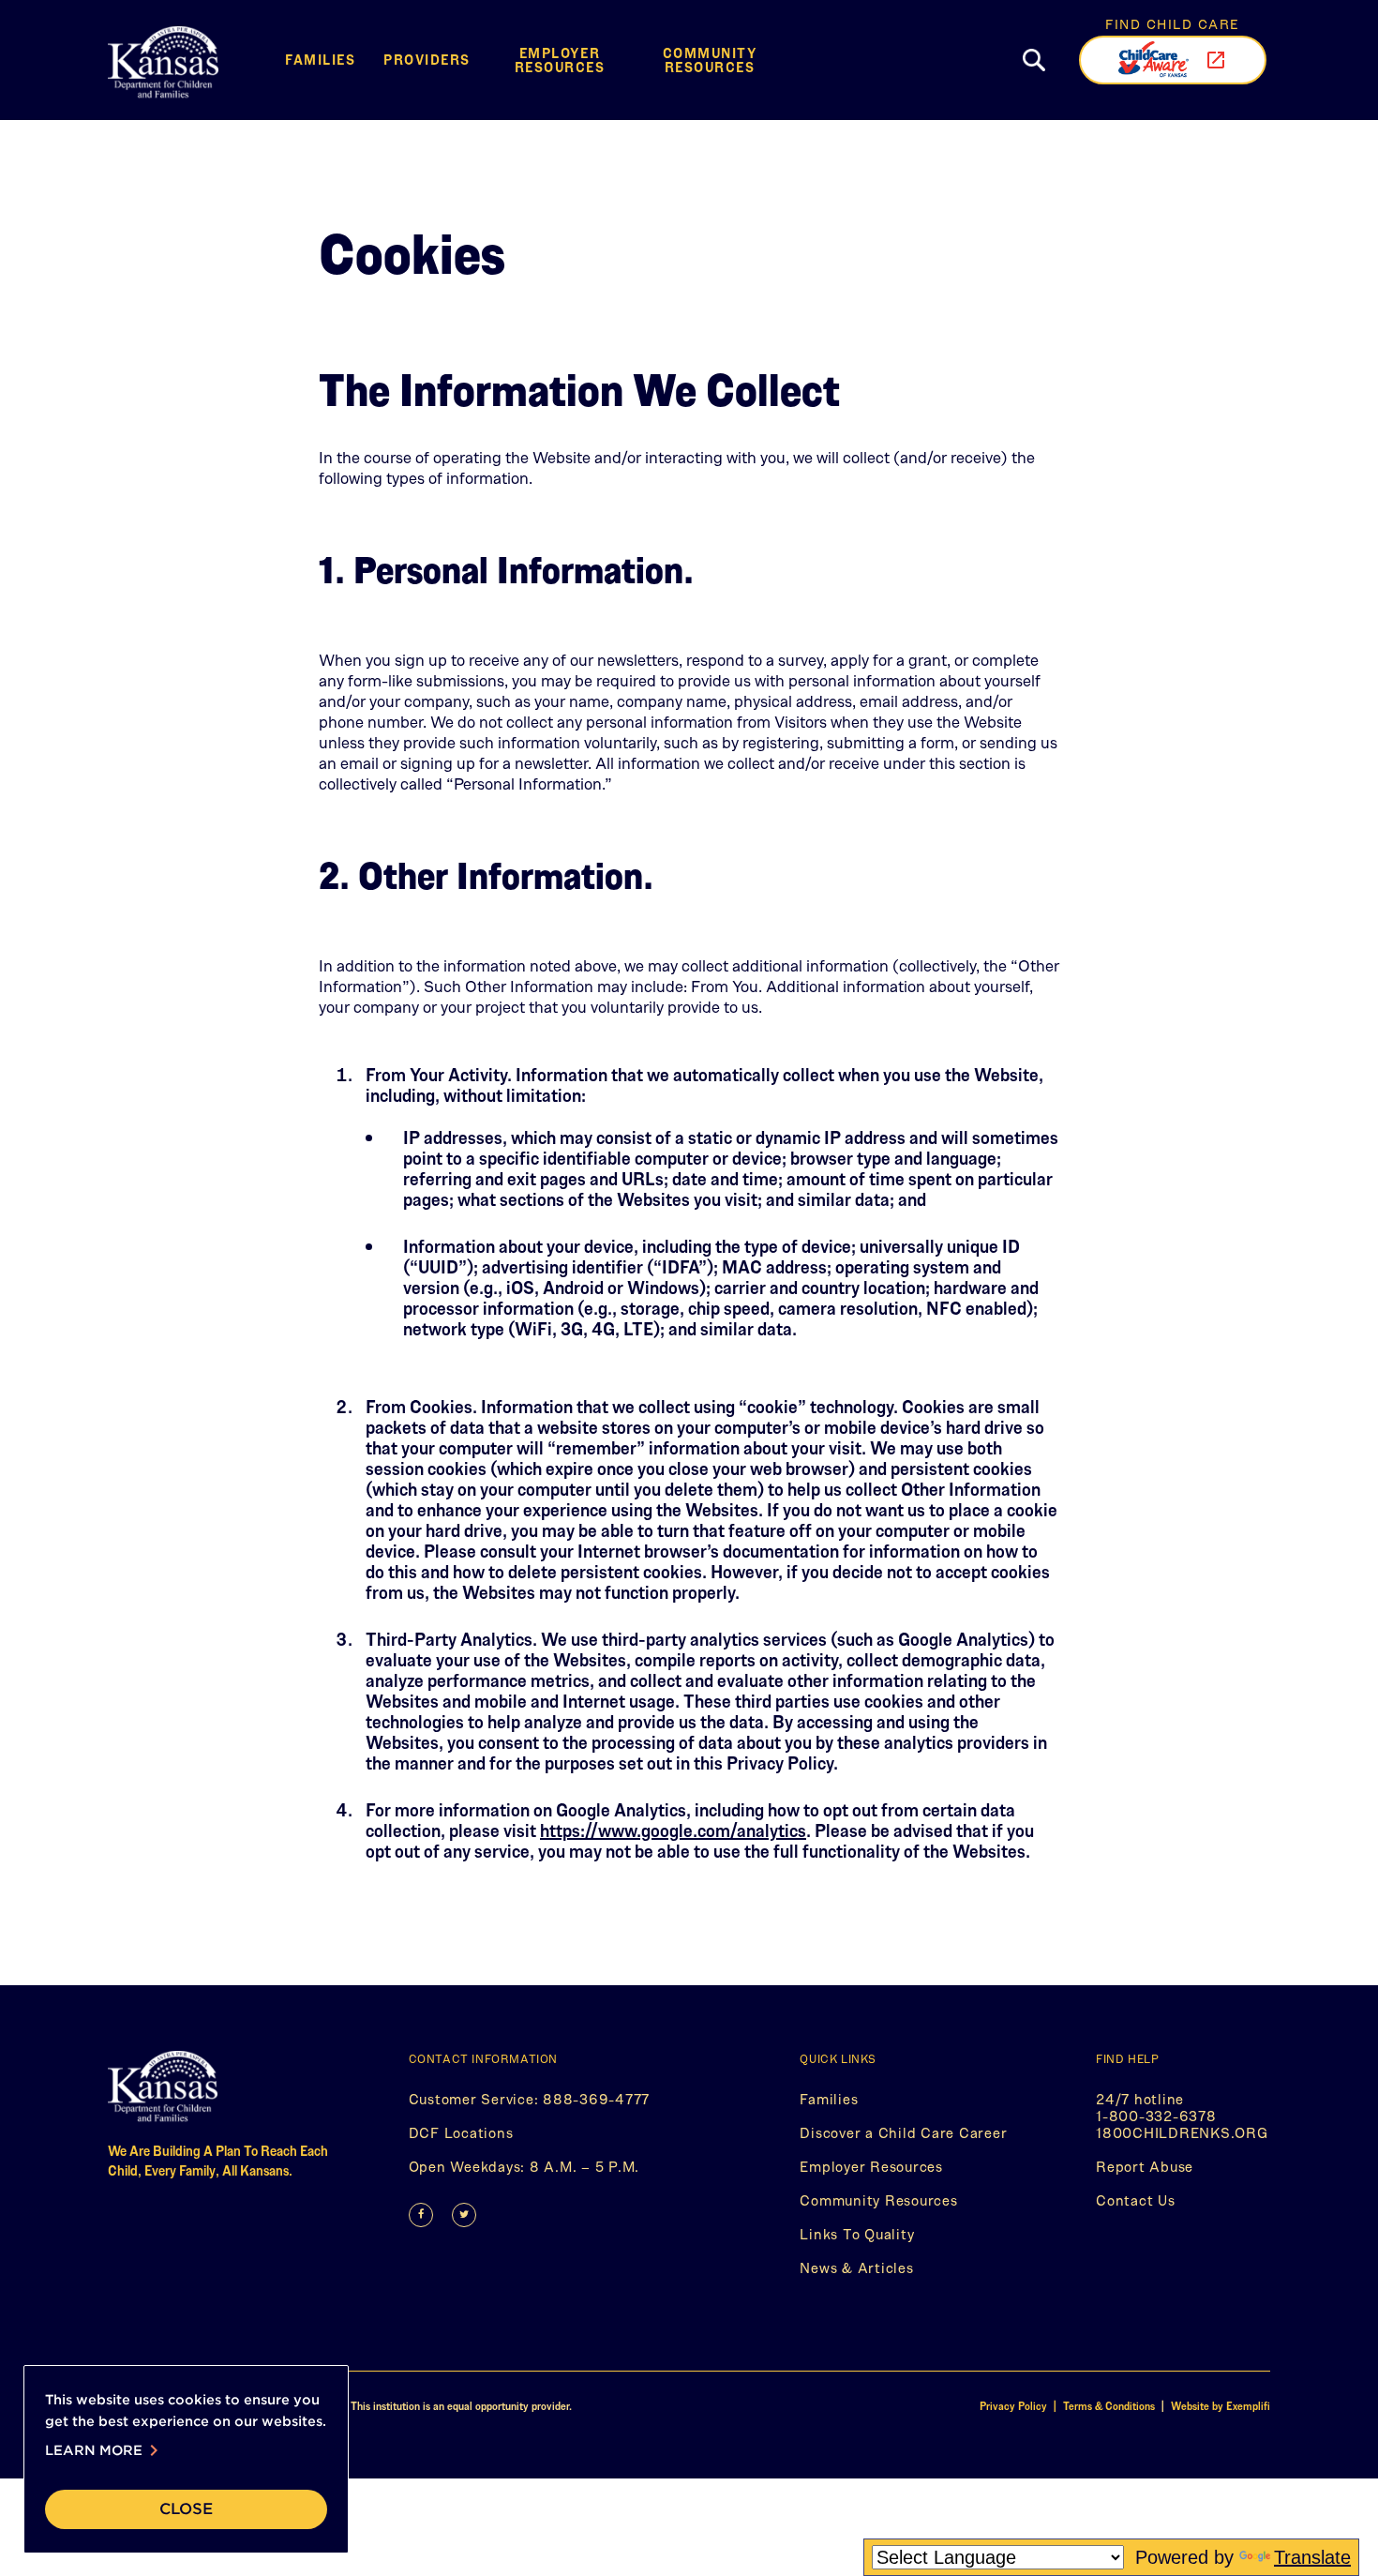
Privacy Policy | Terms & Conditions (1069, 2406)
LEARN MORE (105, 2450)
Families (320, 59)
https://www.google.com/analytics (673, 1830)
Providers (427, 59)
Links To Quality (857, 2234)
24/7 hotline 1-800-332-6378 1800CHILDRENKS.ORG (1183, 2120)
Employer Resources (560, 60)
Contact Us (1136, 2200)
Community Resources (710, 60)
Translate (1312, 2557)
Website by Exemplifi (1221, 2406)
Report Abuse (1145, 2170)
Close (186, 2509)
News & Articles (856, 2267)
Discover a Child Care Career (903, 2132)
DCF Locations (461, 2137)
